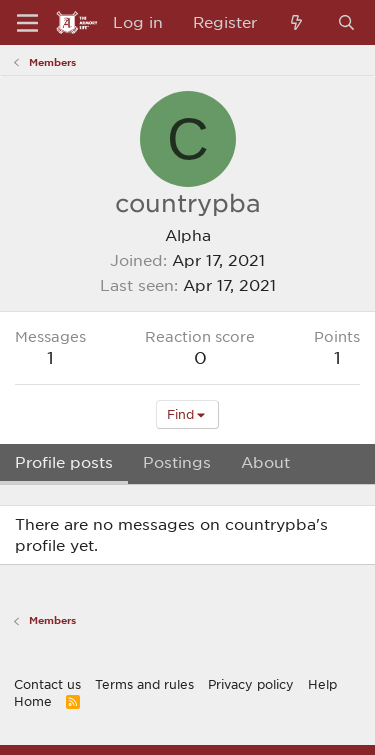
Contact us (47, 684)
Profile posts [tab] (64, 462)
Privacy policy (251, 684)
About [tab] (265, 462)
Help (322, 684)
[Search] (346, 22)
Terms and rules (144, 684)
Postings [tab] (177, 462)
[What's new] (296, 22)
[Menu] (27, 23)
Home (33, 701)
